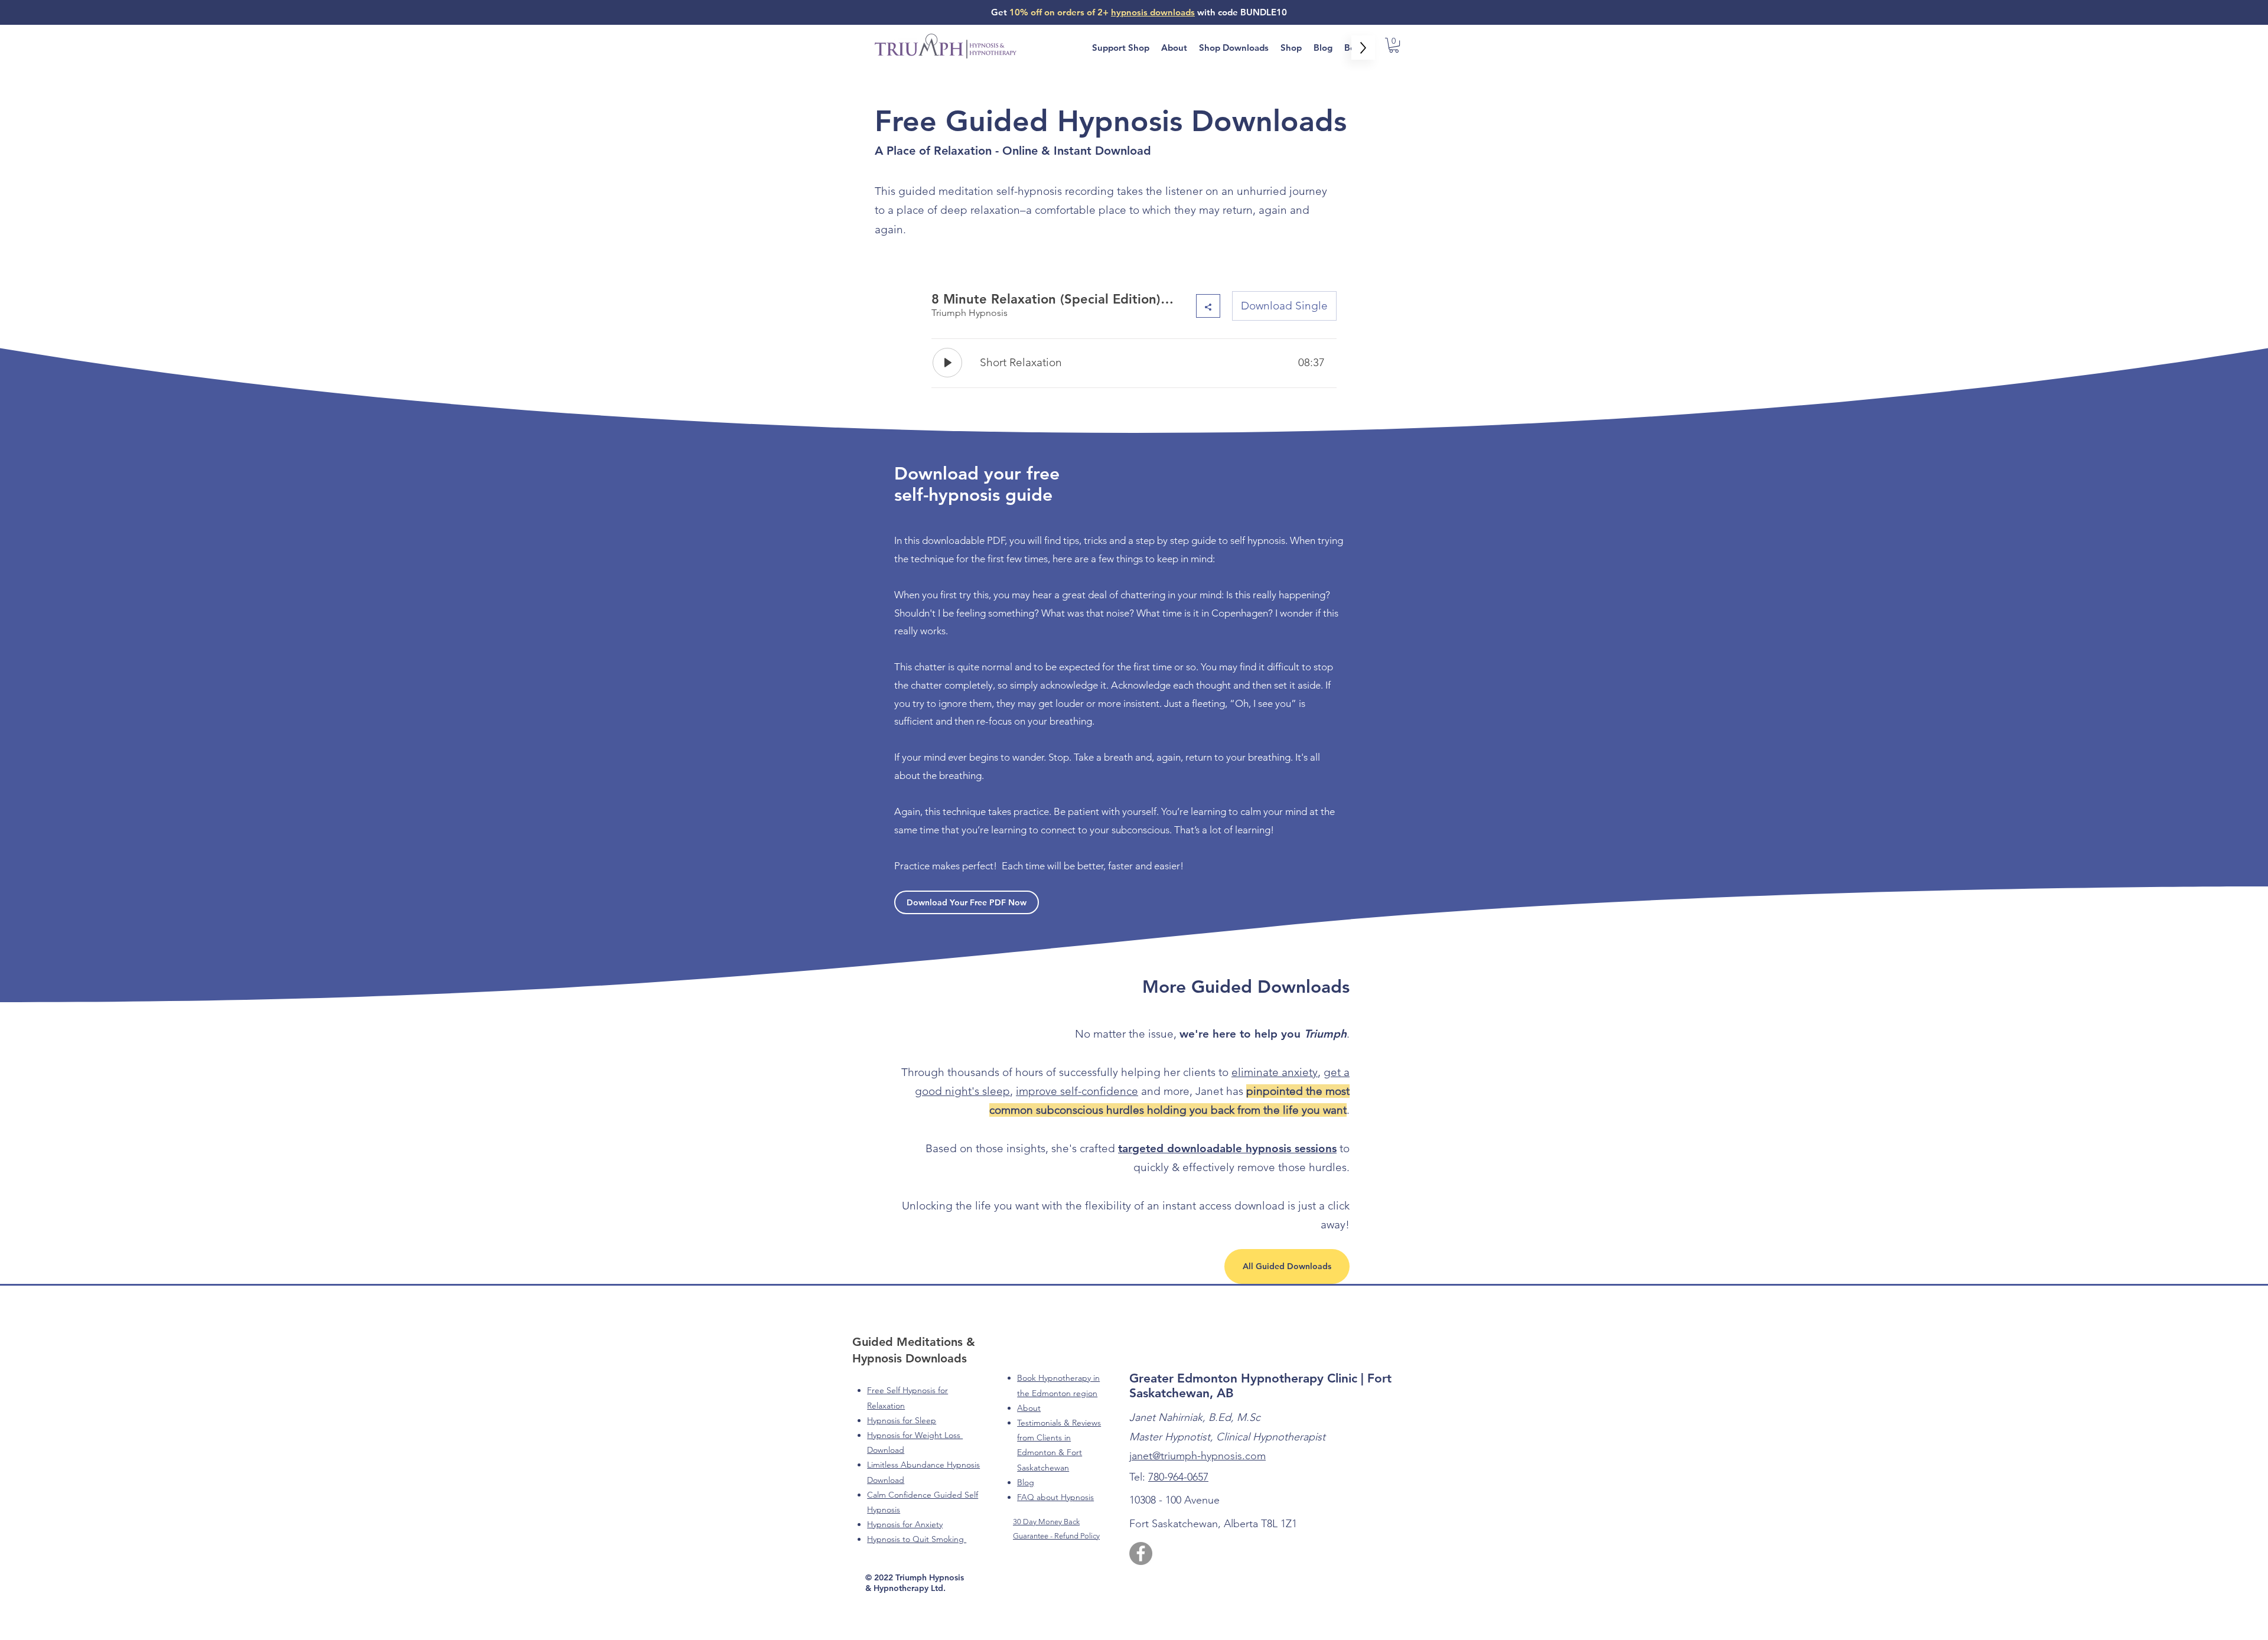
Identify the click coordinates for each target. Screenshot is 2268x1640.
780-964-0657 (1178, 1477)
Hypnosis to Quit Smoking (917, 1539)
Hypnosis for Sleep (902, 1420)
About (1029, 1408)
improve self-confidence (1077, 1091)
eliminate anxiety (1275, 1072)
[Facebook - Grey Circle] (1141, 1553)
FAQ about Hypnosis (1055, 1497)
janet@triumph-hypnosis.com (1197, 1456)
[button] (1394, 45)
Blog (1026, 1482)
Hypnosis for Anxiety (905, 1524)
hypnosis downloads (1153, 12)
